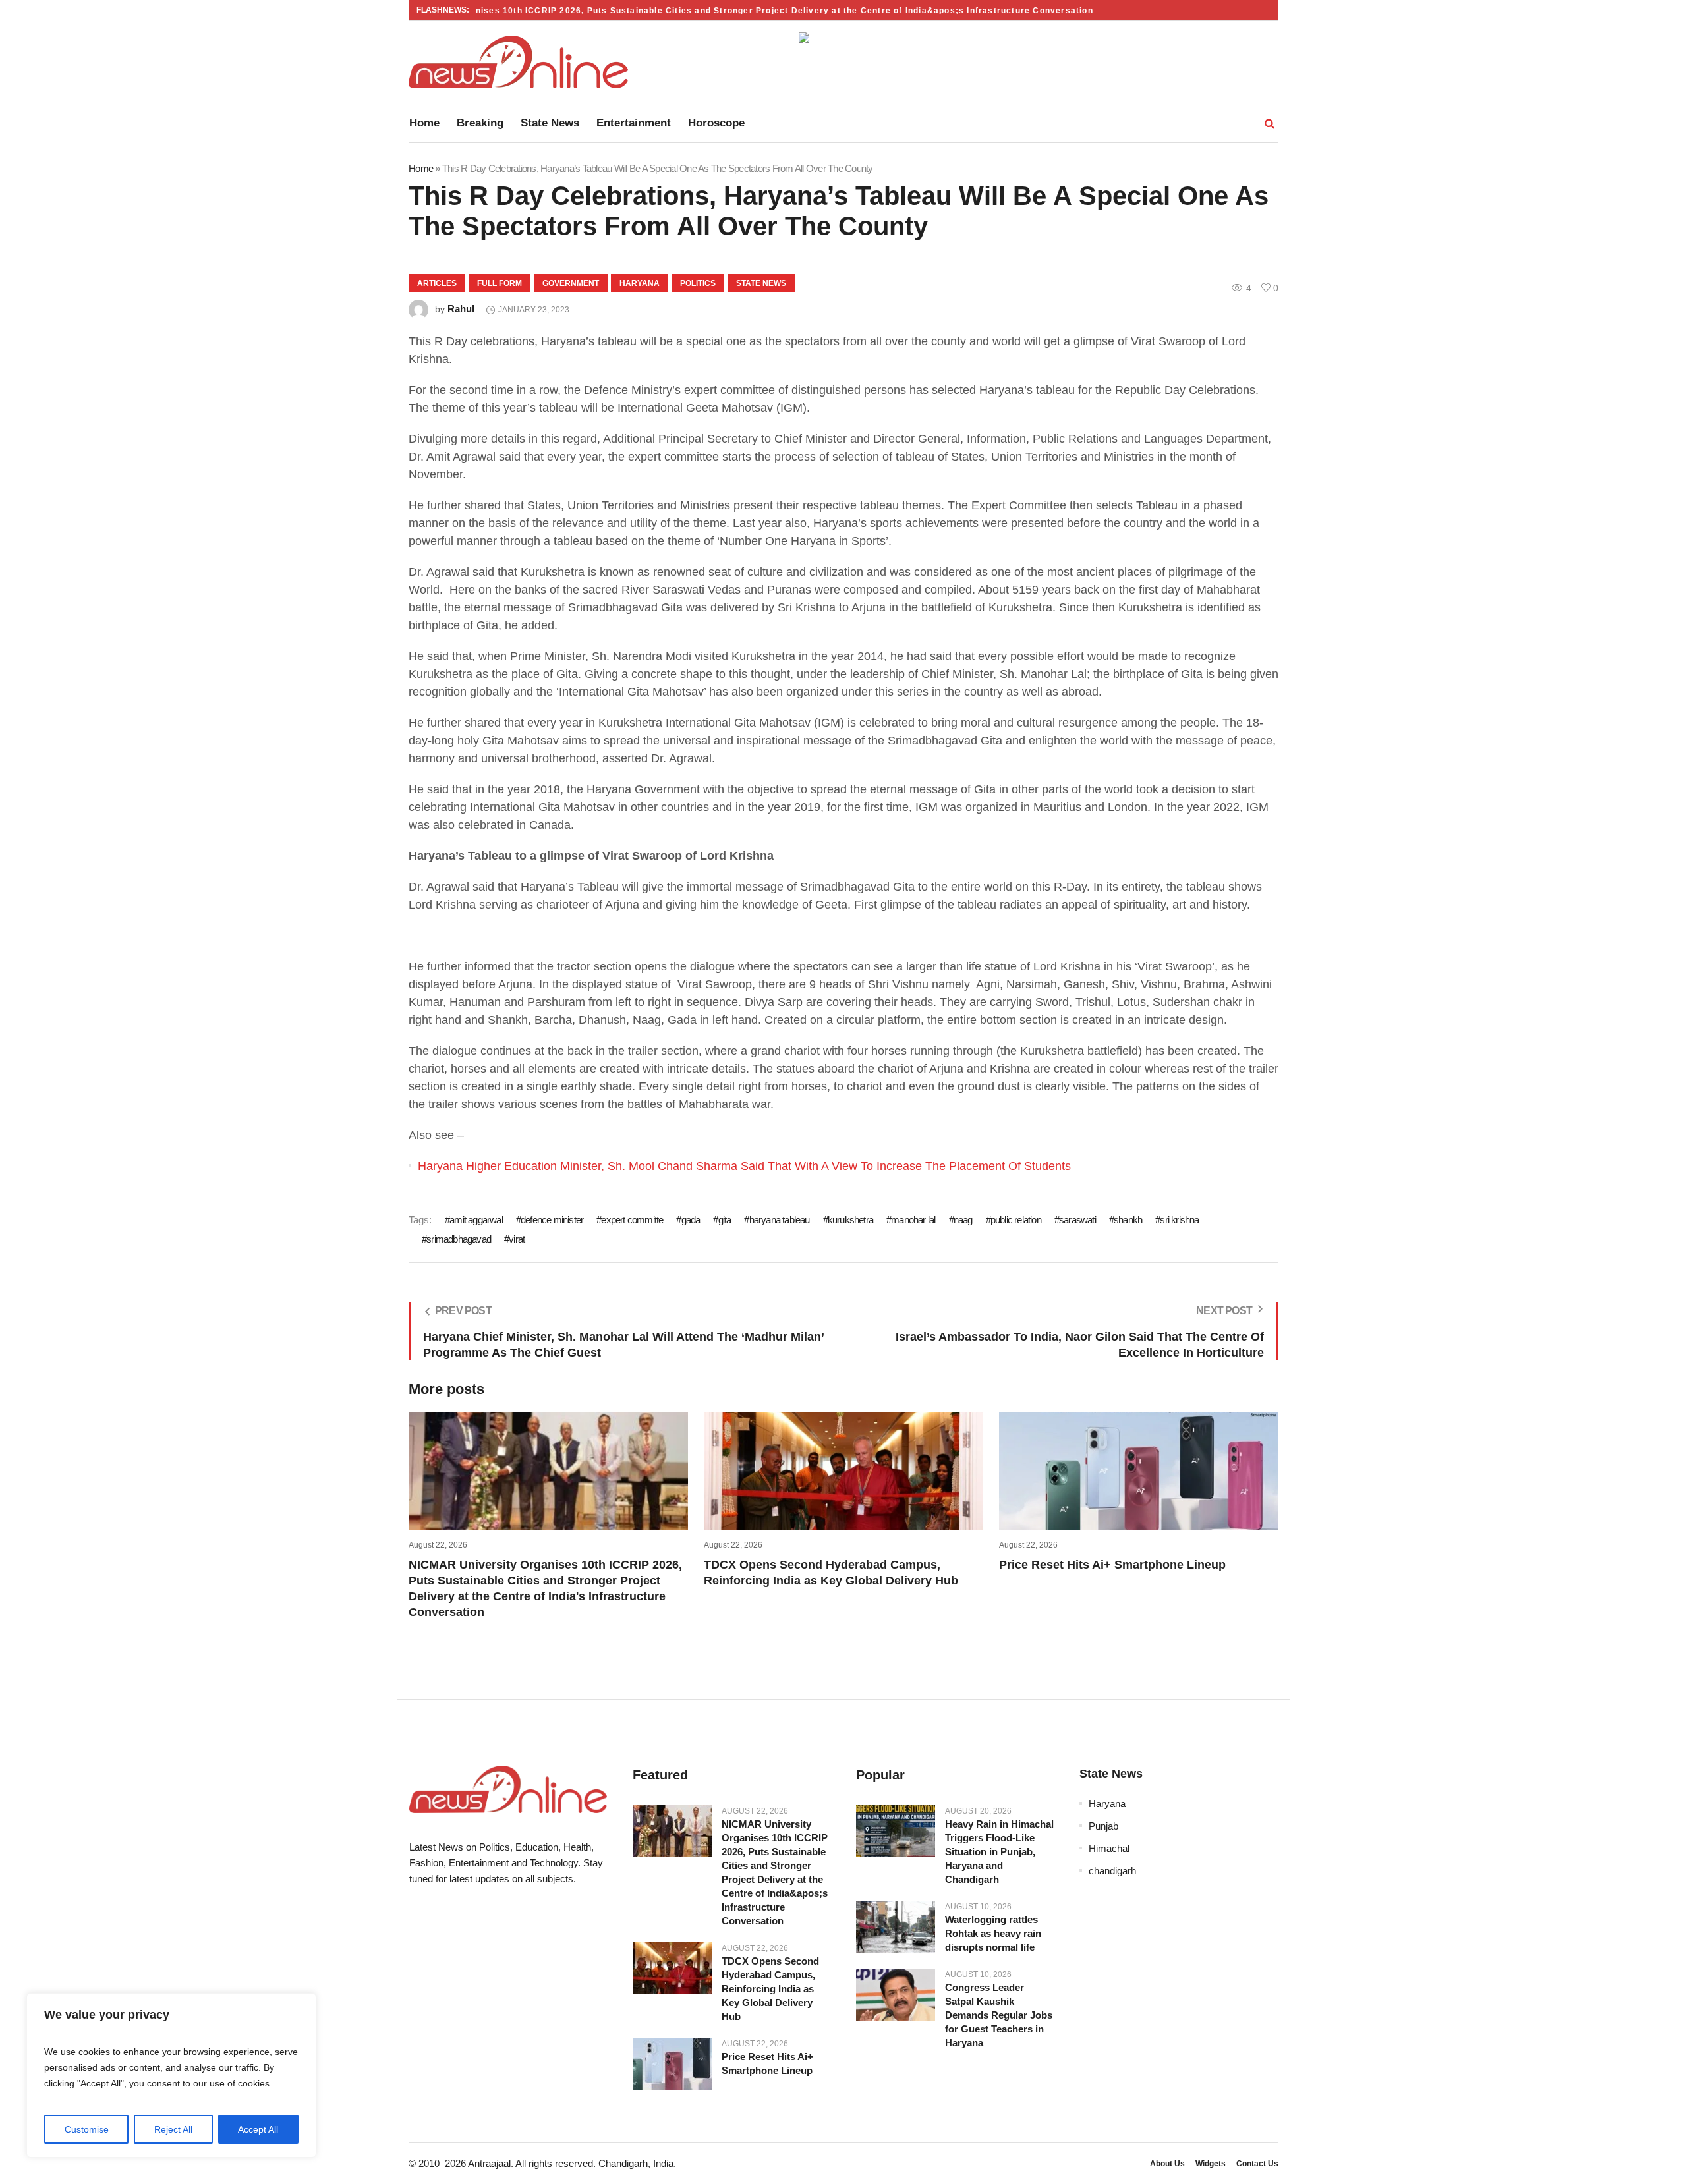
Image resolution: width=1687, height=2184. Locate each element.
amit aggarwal (476, 1220)
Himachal (1109, 1848)
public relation (1016, 1220)
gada (691, 1220)
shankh (1128, 1220)
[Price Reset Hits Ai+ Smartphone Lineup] (672, 2064)
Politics (698, 283)
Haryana (640, 283)
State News (761, 283)
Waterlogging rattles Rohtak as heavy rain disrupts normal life (993, 1933)
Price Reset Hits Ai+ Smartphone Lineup (1112, 1565)
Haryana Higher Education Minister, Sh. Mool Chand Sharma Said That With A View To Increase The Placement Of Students (744, 1166)
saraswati (1077, 1220)
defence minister (552, 1220)
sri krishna (1179, 1220)
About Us (1167, 2164)
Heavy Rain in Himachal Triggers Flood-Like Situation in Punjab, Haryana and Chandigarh (999, 1852)
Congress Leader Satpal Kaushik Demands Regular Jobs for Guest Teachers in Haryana (999, 2015)
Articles (437, 283)
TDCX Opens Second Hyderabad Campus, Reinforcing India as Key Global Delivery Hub (770, 1989)
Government (571, 283)
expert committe (632, 1220)
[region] (171, 2075)
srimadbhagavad (459, 1239)
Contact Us (1257, 2164)
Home (421, 168)
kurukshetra (850, 1220)
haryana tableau (779, 1220)
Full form (500, 283)
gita (725, 1220)
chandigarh (1112, 1871)
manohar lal (913, 1220)
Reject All (173, 2129)
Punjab (1103, 1826)
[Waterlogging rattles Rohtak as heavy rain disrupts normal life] (896, 1927)
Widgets (1211, 2164)
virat (517, 1239)
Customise (87, 2129)
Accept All (258, 2129)
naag (963, 1220)
